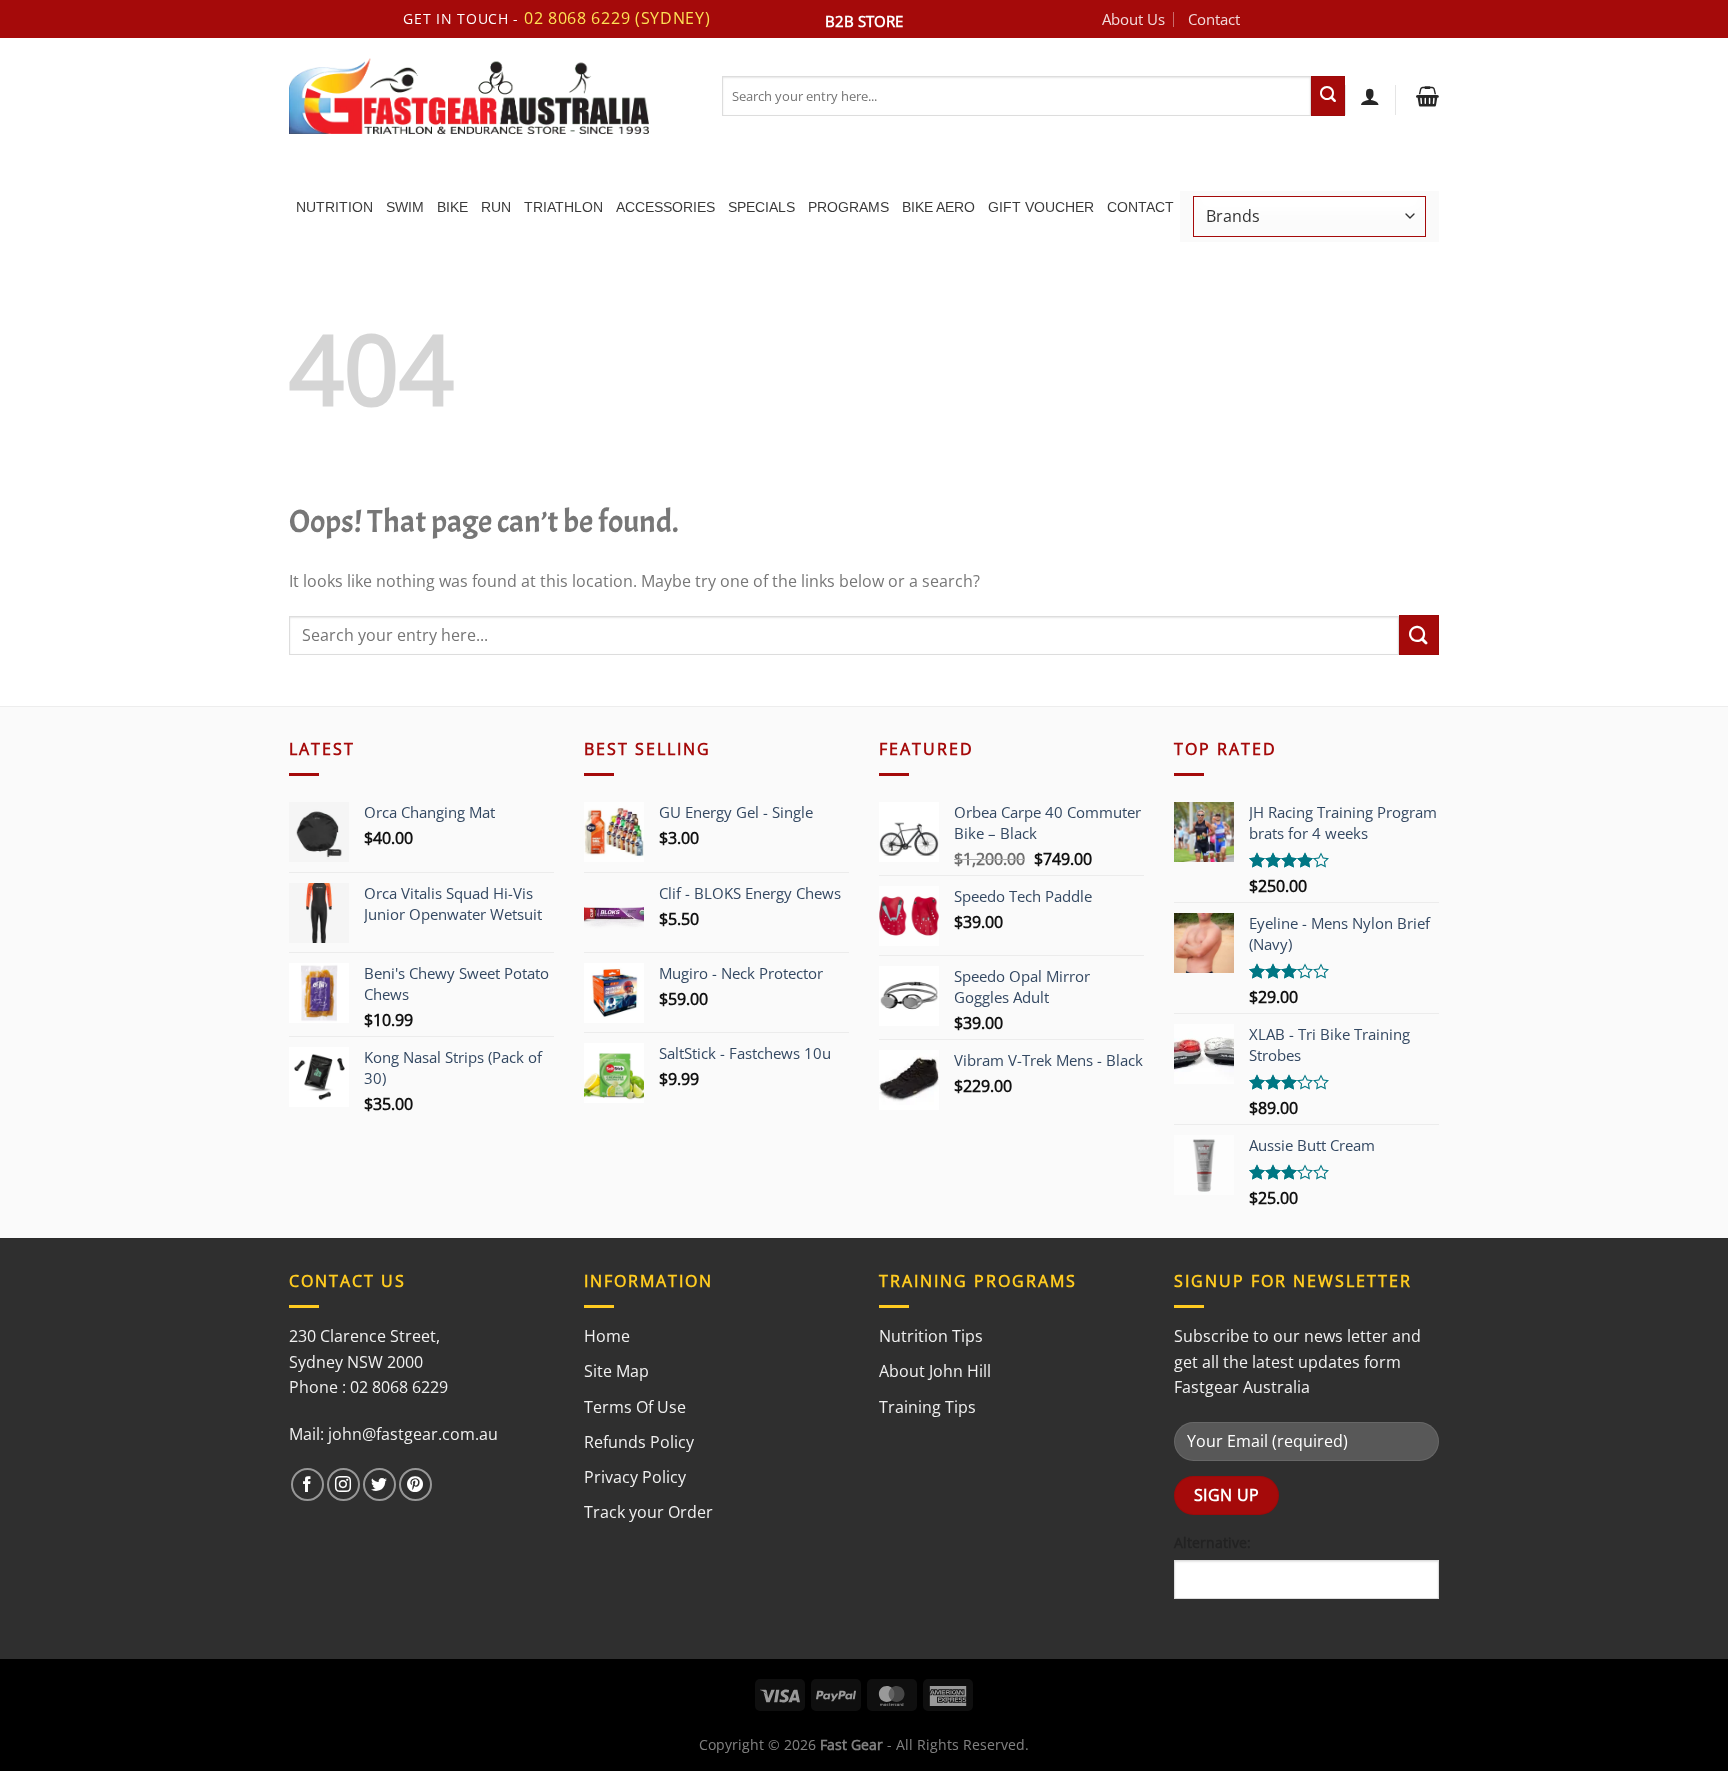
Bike (452, 207)
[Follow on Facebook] (307, 1484)
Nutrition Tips (931, 1336)
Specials (761, 207)
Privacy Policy (635, 1477)
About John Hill (935, 1371)
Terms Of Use (635, 1407)
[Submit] (1328, 96)
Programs (848, 207)
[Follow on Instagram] (343, 1484)
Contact (1214, 19)
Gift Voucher (1041, 207)
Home (607, 1336)
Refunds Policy (639, 1442)
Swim (405, 207)
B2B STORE (864, 21)
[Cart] (1425, 96)
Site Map (616, 1371)
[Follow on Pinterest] (415, 1484)
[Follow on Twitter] (379, 1484)
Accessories (665, 207)
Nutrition (334, 207)
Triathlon (563, 207)
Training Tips (927, 1407)
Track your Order (648, 1512)
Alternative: (1212, 1542)
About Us (1133, 19)
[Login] (1370, 96)
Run (496, 207)
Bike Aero (938, 207)
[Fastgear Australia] (490, 96)
